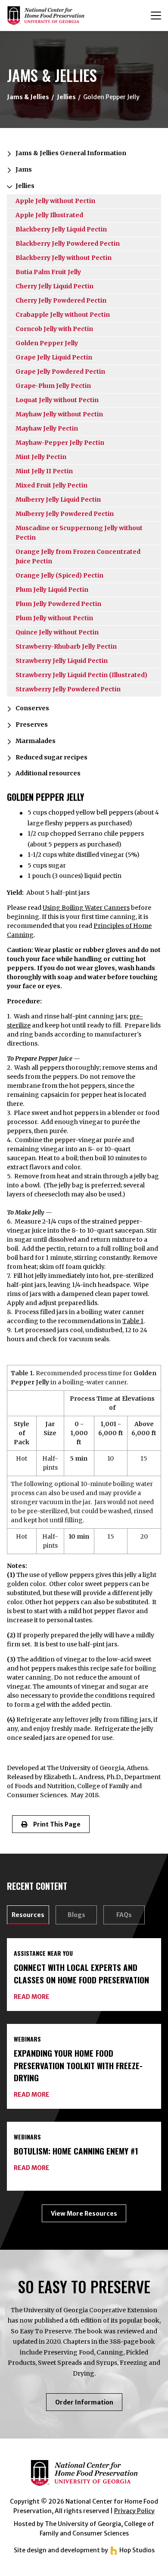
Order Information (89, 2404)
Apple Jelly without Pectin (55, 201)
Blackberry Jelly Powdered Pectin (68, 244)
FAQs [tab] (124, 1915)
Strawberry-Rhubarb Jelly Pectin (66, 646)
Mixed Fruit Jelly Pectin (51, 485)
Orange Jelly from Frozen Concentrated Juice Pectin (78, 556)
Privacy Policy (134, 2511)
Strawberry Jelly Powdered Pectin (68, 689)
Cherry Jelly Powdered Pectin (61, 300)
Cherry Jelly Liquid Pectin (54, 286)
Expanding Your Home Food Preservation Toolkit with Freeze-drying (78, 2065)
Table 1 (133, 1321)
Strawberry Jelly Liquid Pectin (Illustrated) (81, 675)
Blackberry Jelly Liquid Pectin (61, 229)
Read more (32, 1997)
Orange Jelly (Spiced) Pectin (59, 575)
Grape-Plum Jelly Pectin (53, 386)
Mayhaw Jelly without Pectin (59, 414)
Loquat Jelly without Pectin (57, 400)
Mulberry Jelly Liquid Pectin (58, 500)
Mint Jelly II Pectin (44, 471)
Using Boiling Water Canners (86, 908)
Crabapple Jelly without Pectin (63, 315)
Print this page (54, 1824)
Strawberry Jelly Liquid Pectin (62, 661)
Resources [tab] (28, 1915)
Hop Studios (136, 2550)
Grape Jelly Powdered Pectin (60, 372)
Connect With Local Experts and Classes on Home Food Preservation (81, 1973)
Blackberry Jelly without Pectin (64, 258)
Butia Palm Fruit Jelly (48, 272)
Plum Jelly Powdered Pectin (58, 604)
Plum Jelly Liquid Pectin (52, 590)
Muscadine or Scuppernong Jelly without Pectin (79, 533)
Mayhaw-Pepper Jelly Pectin (60, 443)
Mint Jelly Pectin (41, 457)
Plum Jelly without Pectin (54, 618)
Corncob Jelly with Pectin (54, 329)
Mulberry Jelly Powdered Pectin (65, 514)
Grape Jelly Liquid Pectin (54, 357)
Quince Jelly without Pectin (57, 632)
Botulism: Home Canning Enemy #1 (76, 2151)
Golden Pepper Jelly (47, 343)
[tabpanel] (84, 2080)
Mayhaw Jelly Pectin (47, 428)
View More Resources (84, 2214)
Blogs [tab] (76, 1915)
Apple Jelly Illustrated (49, 215)
